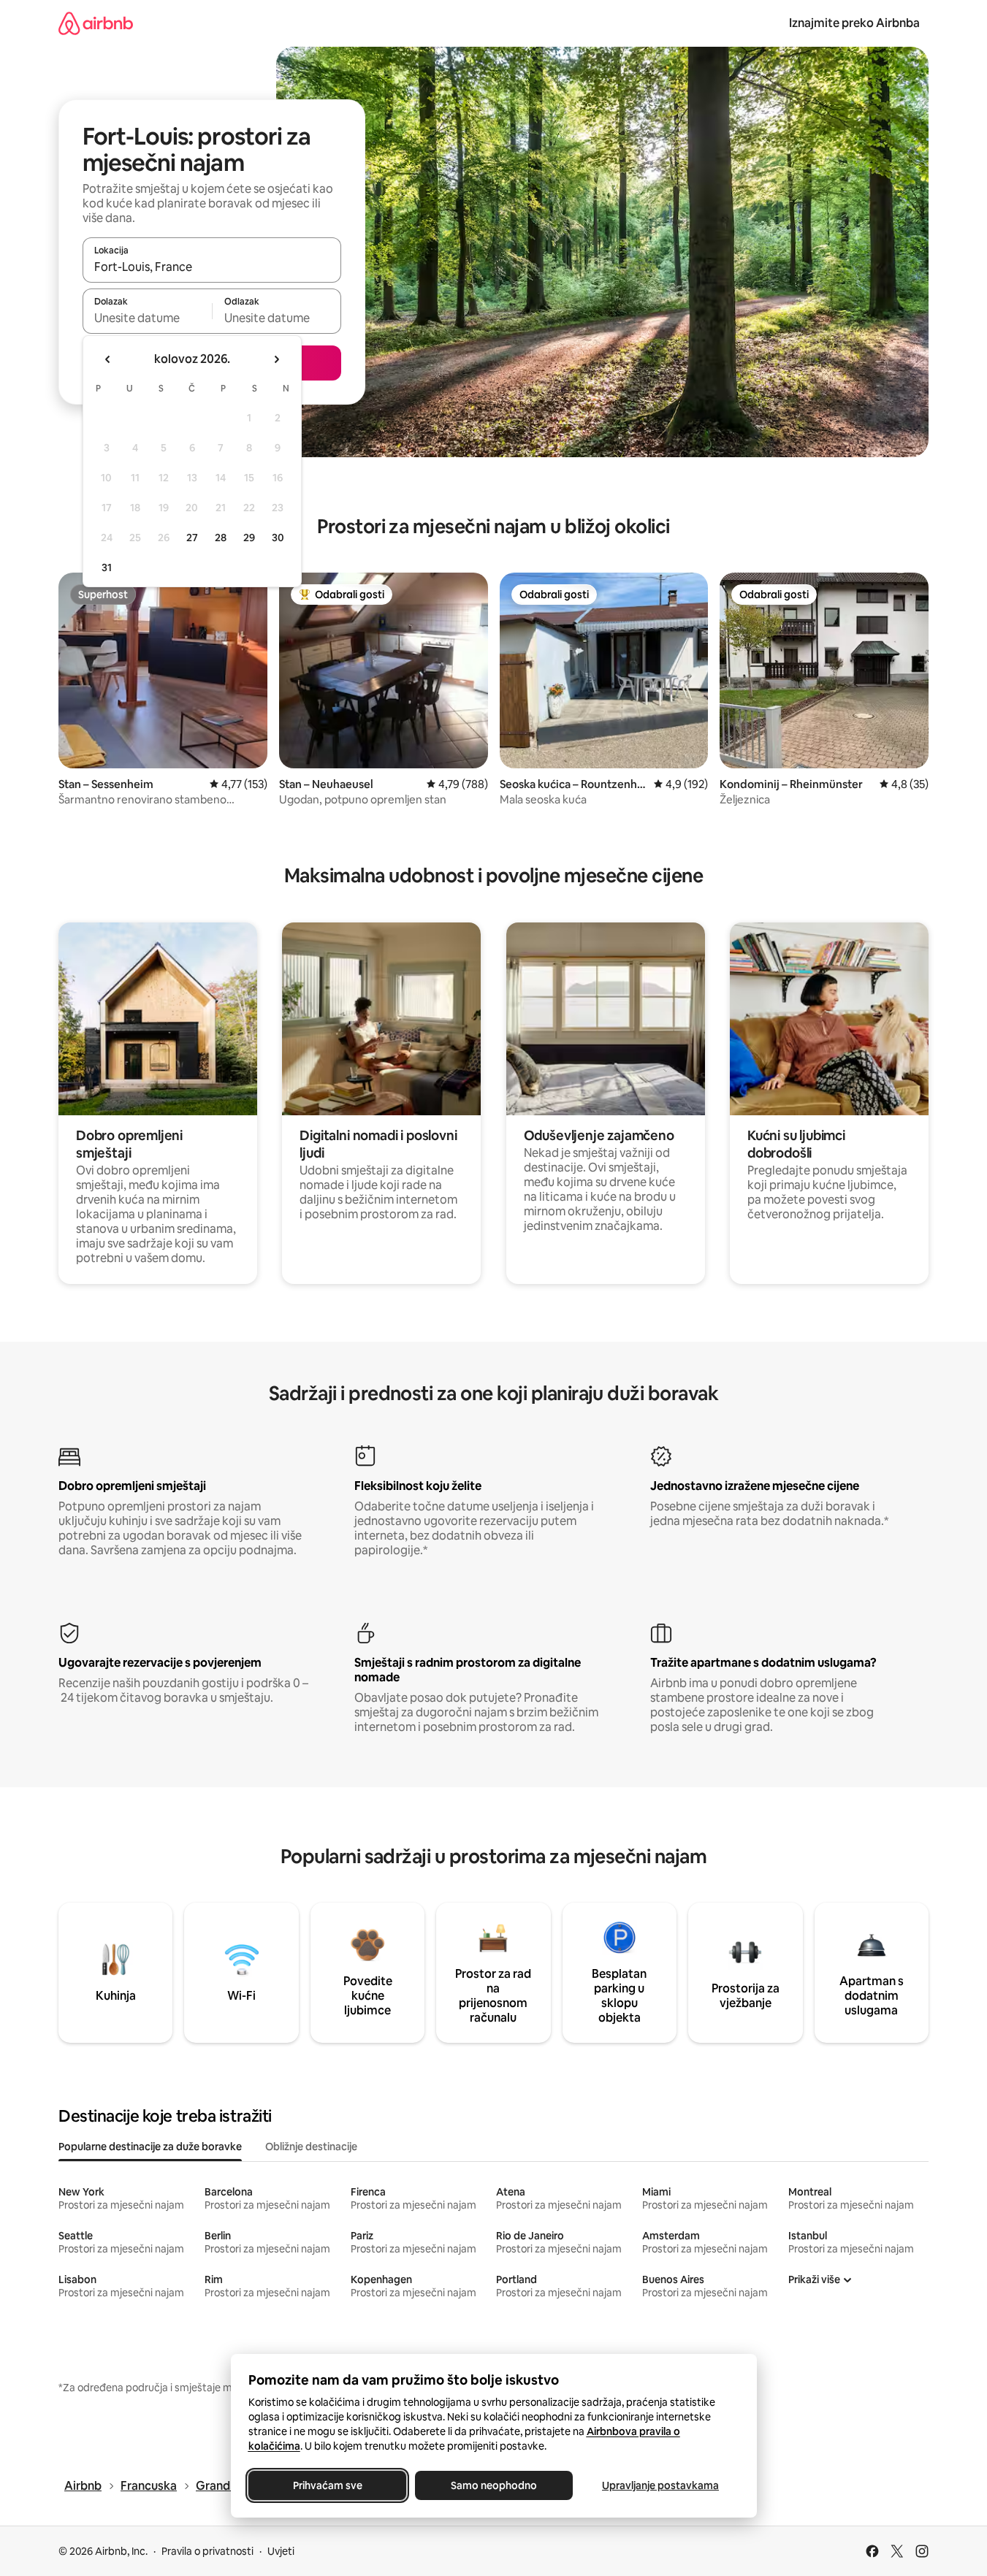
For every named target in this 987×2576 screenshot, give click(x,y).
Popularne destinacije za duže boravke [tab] (150, 2147)
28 (221, 538)
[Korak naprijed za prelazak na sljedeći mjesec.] (276, 359)
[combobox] (212, 267)
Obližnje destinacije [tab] (311, 2147)
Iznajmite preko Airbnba (854, 23)
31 (107, 567)
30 (278, 538)
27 (192, 538)
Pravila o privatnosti (207, 2551)
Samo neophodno (494, 2485)
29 (249, 538)
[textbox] (147, 318)
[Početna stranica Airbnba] (96, 23)
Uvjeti (281, 2551)
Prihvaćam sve (327, 2485)
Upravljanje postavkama (660, 2485)
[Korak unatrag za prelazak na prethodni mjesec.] (108, 359)
